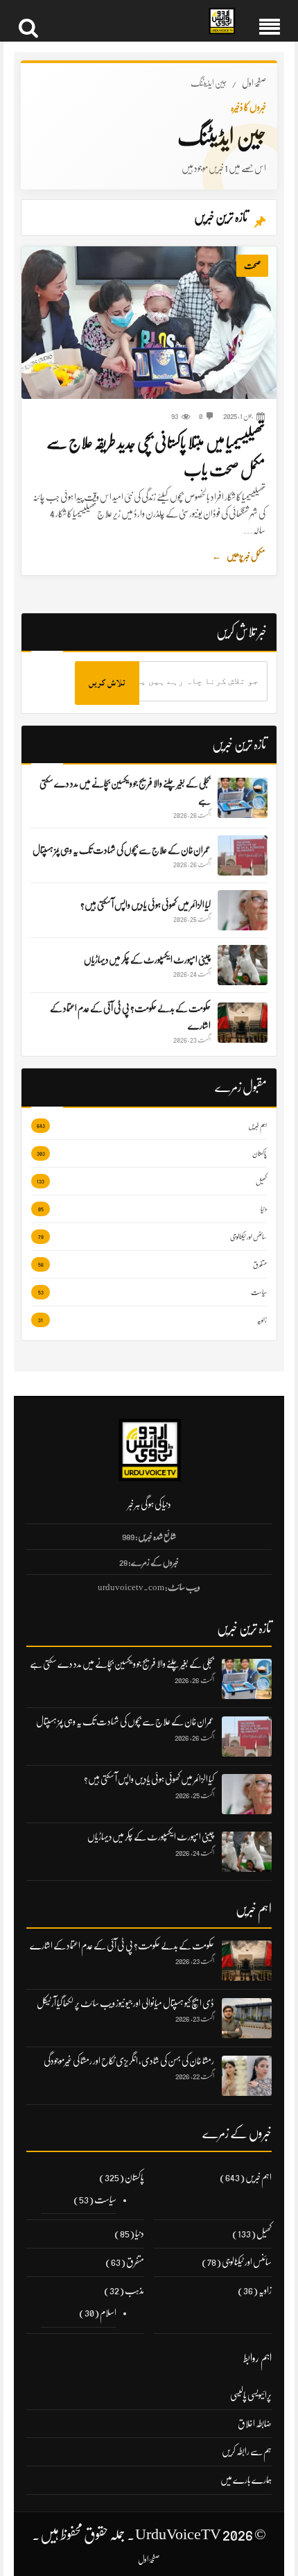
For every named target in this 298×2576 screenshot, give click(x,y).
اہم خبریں (258, 2177)
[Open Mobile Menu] (270, 21)
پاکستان (134, 2177)
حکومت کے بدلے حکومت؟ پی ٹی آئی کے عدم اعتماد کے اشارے (122, 1945)
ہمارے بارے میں (246, 2480)
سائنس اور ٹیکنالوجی (247, 2262)
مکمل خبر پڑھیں (239, 556)
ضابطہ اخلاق (255, 2423)
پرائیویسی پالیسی (251, 2395)
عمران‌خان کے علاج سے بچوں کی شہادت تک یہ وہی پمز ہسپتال (125, 1721)
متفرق (135, 2262)
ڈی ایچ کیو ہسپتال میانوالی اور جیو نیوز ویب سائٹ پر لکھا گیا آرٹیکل (125, 2003)
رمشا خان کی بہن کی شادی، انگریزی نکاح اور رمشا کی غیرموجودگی (129, 2061)
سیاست (105, 2199)
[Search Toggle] (28, 21)
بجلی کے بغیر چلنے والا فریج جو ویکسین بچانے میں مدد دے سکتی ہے (122, 1664)
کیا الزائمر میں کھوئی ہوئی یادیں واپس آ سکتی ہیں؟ (149, 1779)
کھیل (264, 2233)
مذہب (134, 2290)
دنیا (140, 2233)
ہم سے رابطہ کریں (247, 2451)
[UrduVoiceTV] (222, 21)
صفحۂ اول (254, 83)
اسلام (108, 2312)
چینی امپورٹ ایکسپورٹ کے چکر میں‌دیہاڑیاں (151, 1836)
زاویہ (265, 2290)
